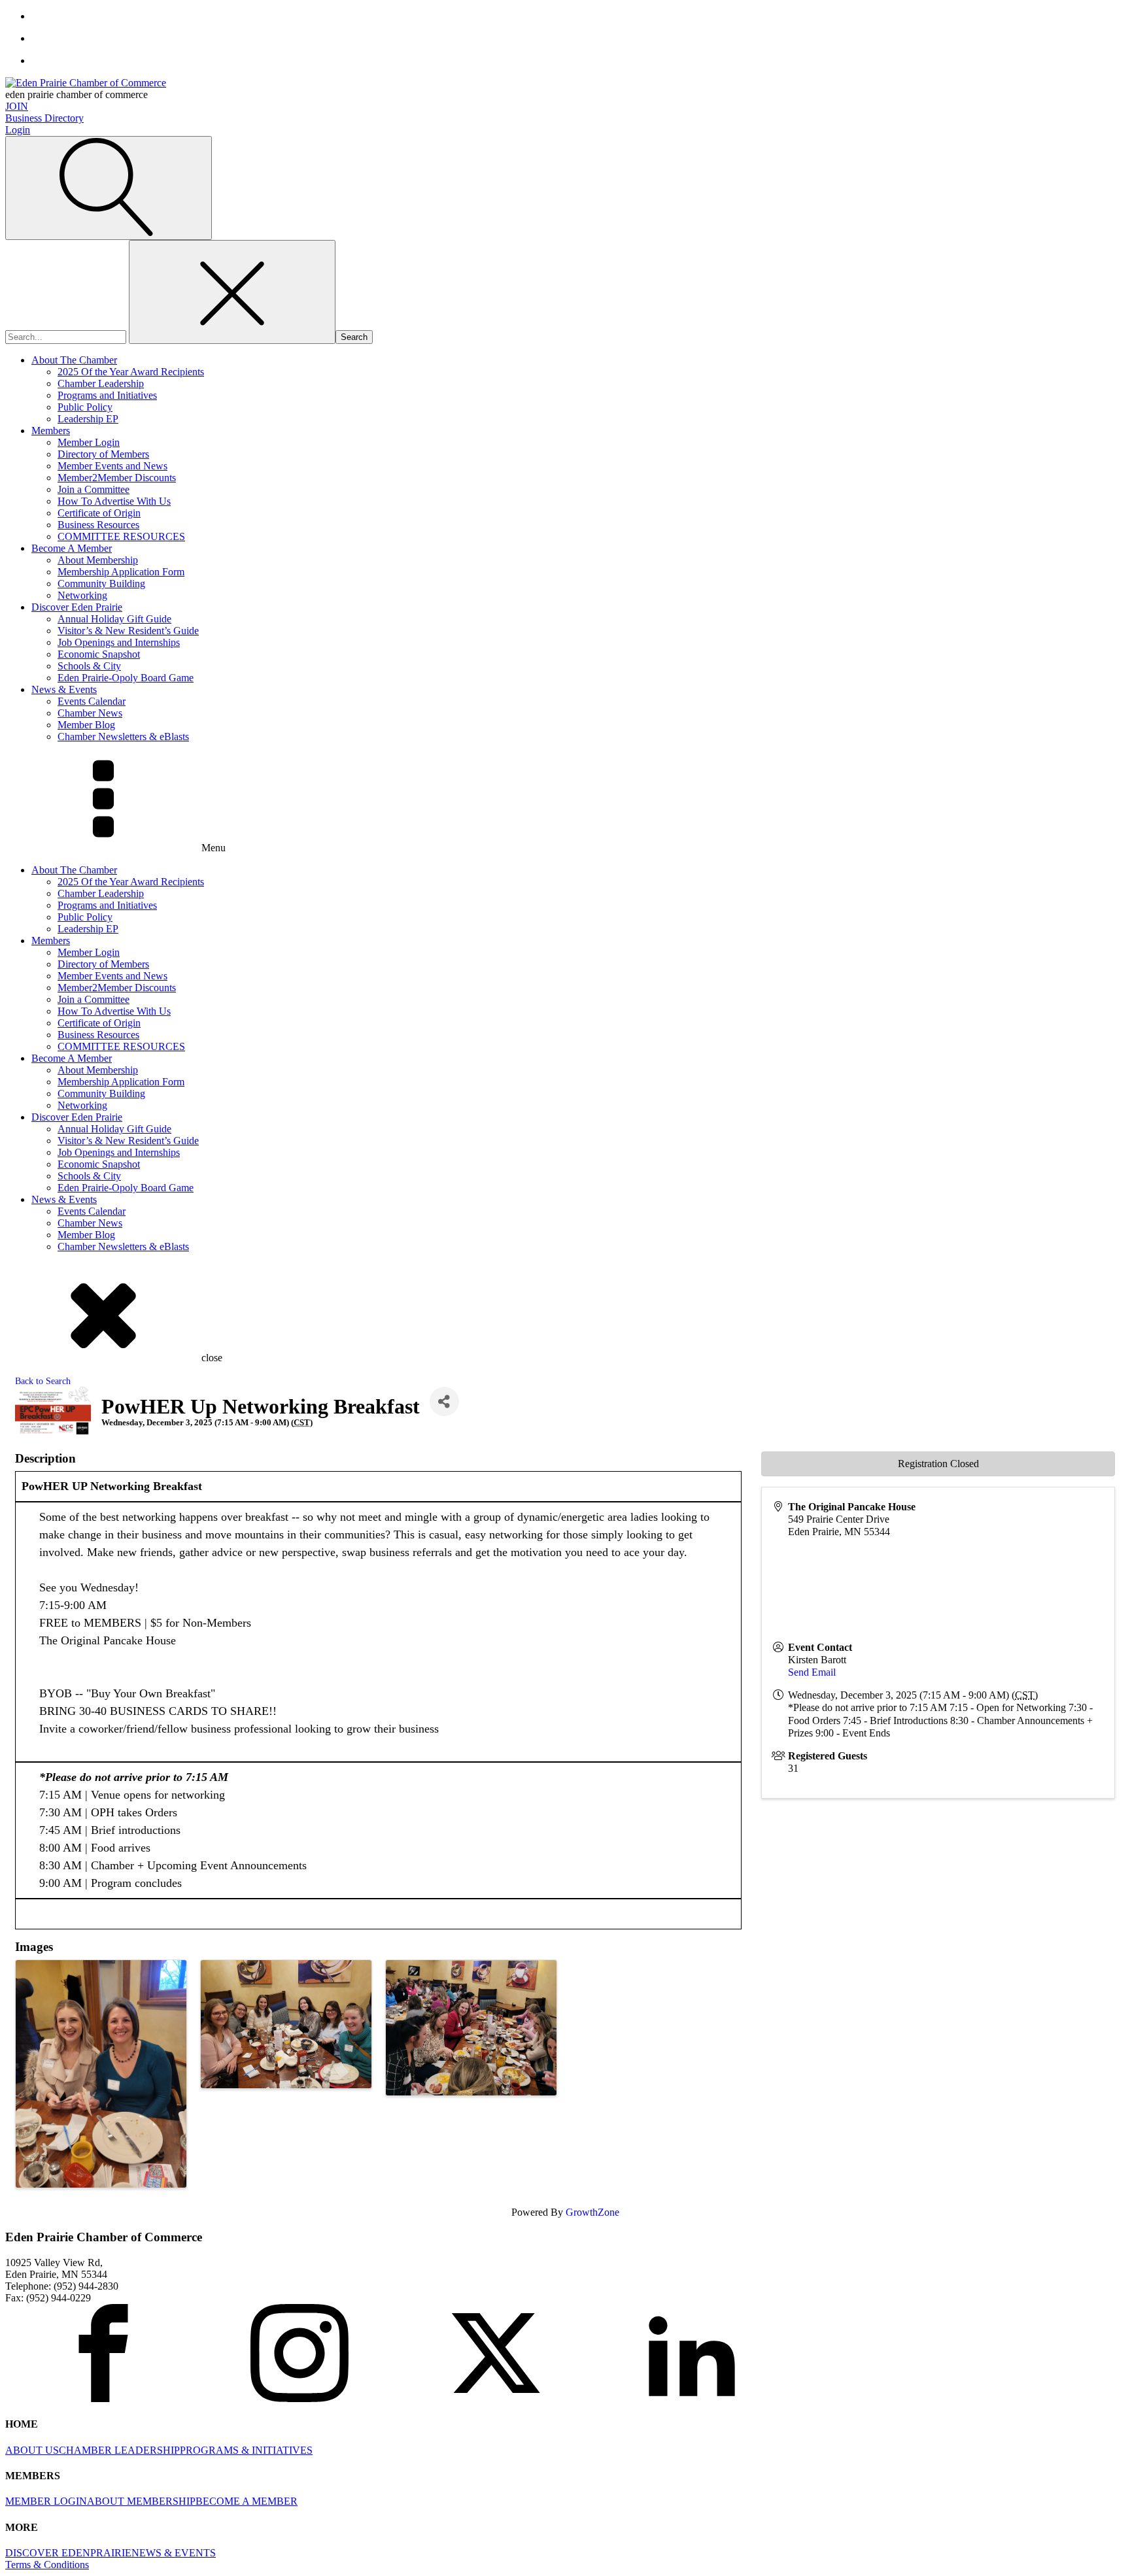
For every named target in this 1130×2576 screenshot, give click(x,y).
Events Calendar (92, 701)
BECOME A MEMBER (247, 2501)
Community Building (101, 584)
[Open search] (109, 188)
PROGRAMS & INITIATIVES (246, 2450)
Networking (82, 595)
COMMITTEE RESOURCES (121, 536)
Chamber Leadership (101, 383)
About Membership (98, 560)
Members (51, 431)
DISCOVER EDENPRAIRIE (68, 2553)
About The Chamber (74, 360)
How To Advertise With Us (114, 501)
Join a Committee (94, 489)
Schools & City (89, 666)
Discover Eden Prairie (77, 607)
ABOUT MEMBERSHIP (141, 2501)
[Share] (444, 1401)
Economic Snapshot (99, 654)
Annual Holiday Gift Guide (114, 619)
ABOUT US (32, 2450)
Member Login (89, 442)
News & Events (64, 689)
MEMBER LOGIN (46, 2501)
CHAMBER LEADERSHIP (119, 2450)
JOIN (17, 106)
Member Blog (86, 725)
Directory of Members (103, 454)
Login (18, 130)
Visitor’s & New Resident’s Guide (128, 631)
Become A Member (72, 548)
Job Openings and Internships (119, 642)
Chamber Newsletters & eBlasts (123, 737)
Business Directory (44, 118)
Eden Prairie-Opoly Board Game (126, 678)
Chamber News (90, 713)
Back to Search (43, 1381)
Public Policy (85, 407)
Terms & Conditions (47, 2565)
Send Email (812, 1672)
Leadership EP (88, 419)
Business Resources (98, 525)
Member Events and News (112, 466)
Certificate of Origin (99, 513)
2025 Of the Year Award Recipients (131, 372)
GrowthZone (592, 2212)
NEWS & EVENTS (174, 2553)
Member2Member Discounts (117, 478)
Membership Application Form (121, 572)
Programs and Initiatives (107, 395)
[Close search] (232, 292)
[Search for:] (67, 336)
